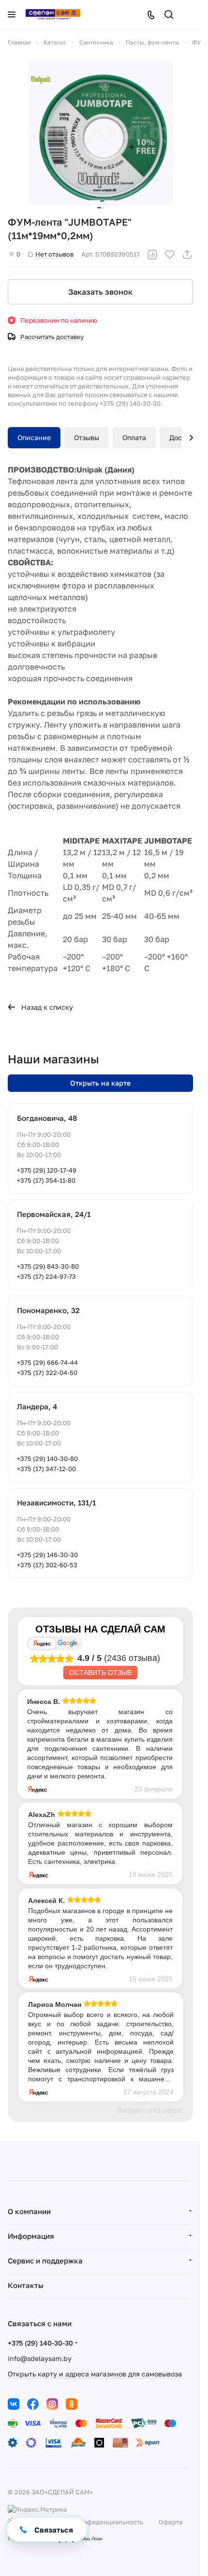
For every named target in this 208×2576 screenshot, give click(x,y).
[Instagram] (52, 2404)
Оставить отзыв (100, 1673)
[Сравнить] (152, 255)
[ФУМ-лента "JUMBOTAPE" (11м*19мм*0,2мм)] (101, 133)
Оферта (171, 2522)
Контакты (26, 2285)
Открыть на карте (100, 1083)
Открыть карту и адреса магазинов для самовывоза (95, 2374)
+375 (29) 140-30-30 (40, 2343)
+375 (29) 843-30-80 (48, 1266)
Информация (31, 2236)
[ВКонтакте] (14, 2404)
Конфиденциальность (109, 2522)
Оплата (134, 437)
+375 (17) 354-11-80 (46, 1180)
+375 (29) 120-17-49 (47, 1170)
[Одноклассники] (72, 2404)
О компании (29, 2211)
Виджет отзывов (149, 2111)
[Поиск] (169, 14)
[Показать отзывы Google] (68, 1643)
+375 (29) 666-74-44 (47, 1362)
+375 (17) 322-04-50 (47, 1373)
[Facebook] (33, 2404)
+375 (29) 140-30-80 (47, 1459)
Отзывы (87, 437)
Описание (34, 437)
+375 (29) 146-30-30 (47, 1555)
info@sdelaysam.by (40, 2358)
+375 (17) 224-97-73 (46, 1276)
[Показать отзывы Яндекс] (42, 1643)
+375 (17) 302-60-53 (47, 1565)
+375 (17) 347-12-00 (46, 1469)
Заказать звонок (100, 292)
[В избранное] (170, 255)
